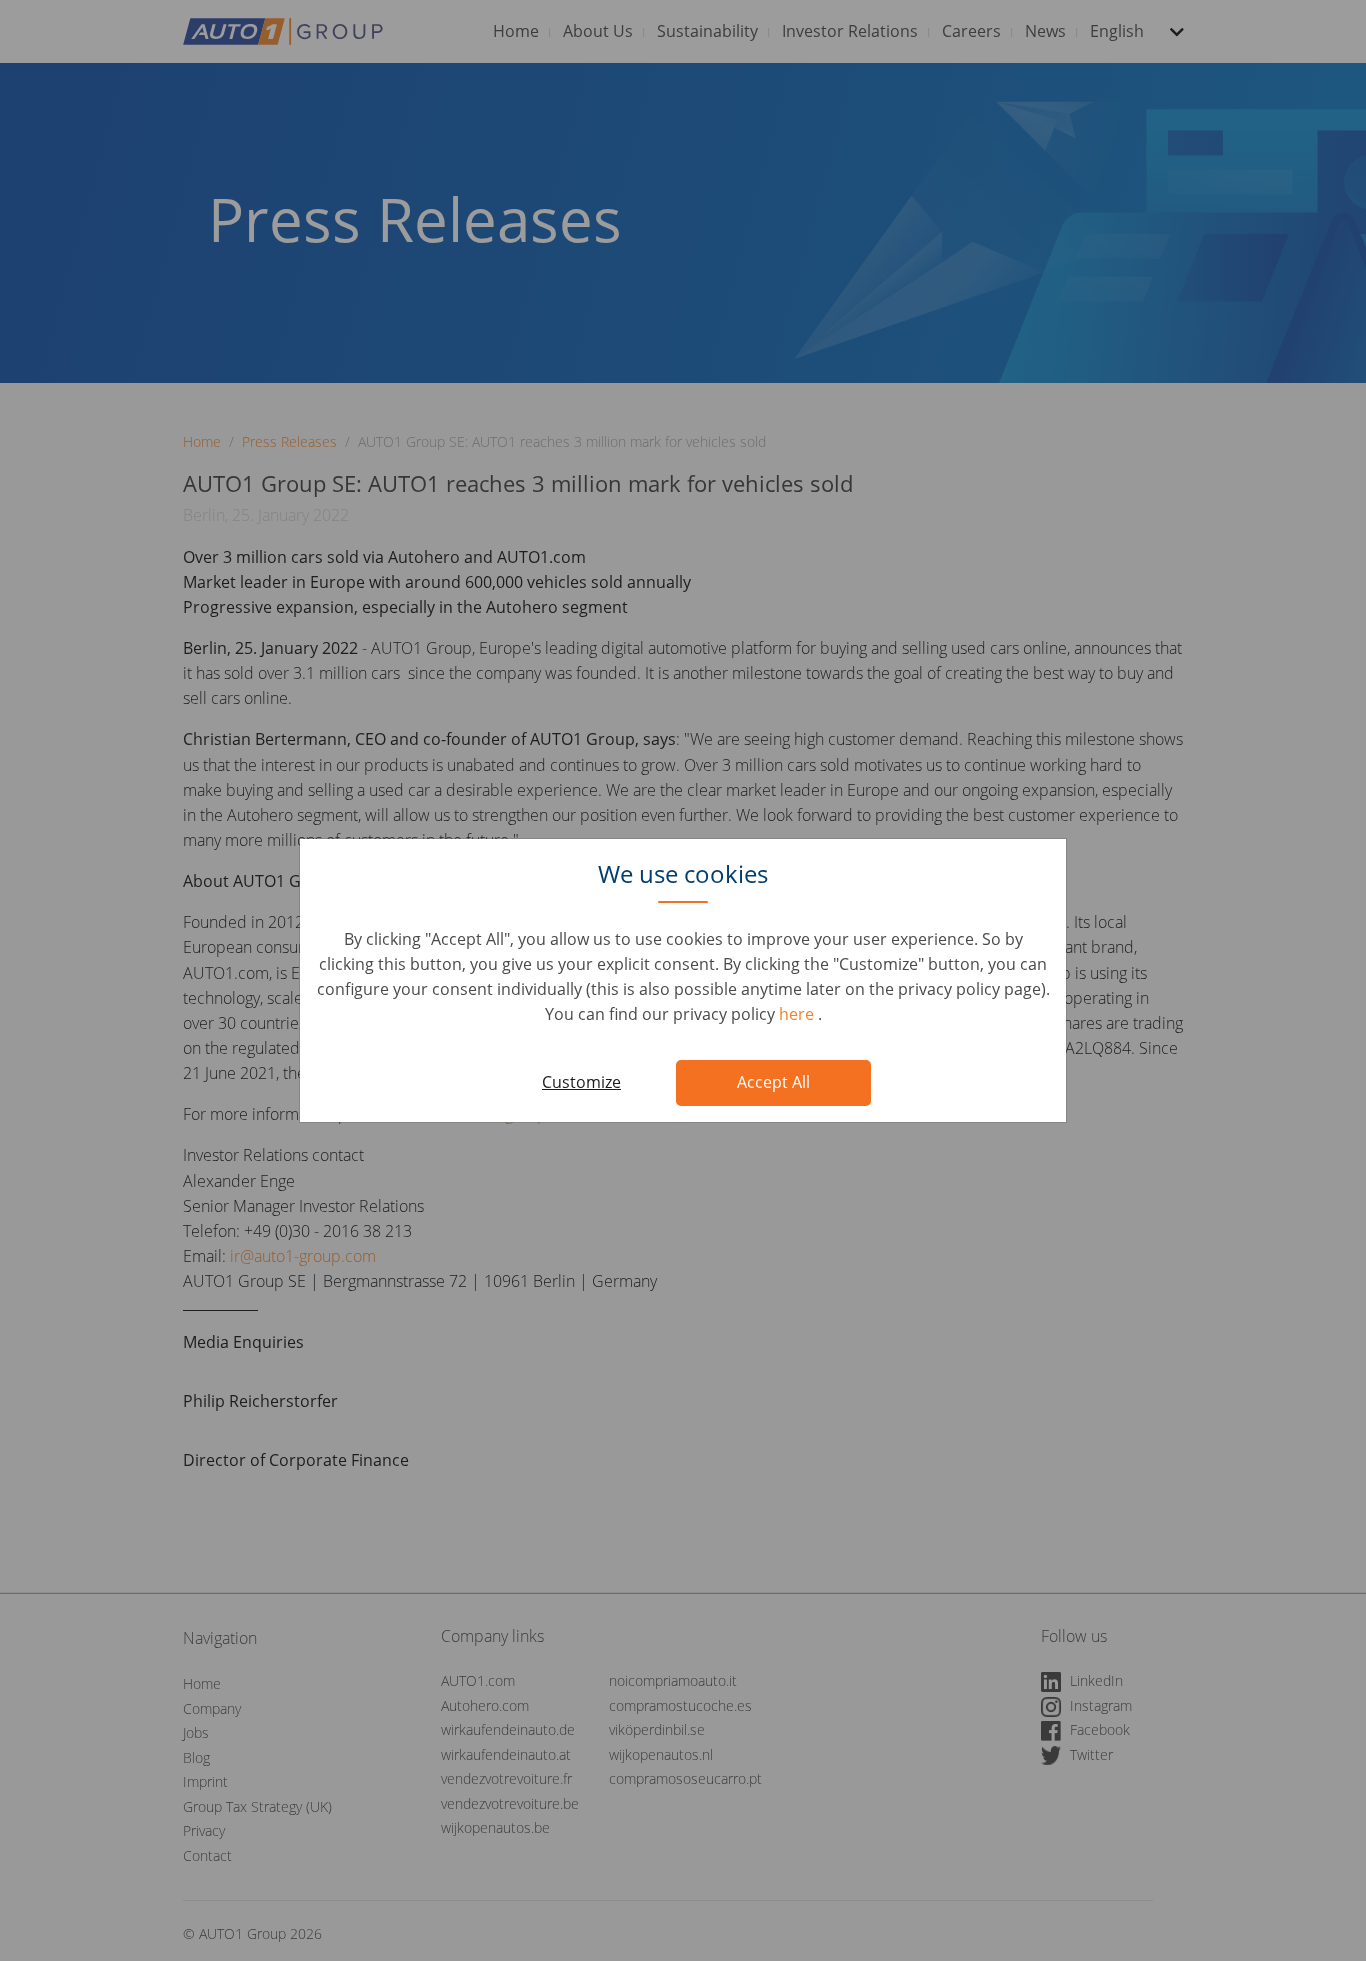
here (798, 1014)
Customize (581, 1082)
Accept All (773, 1082)
